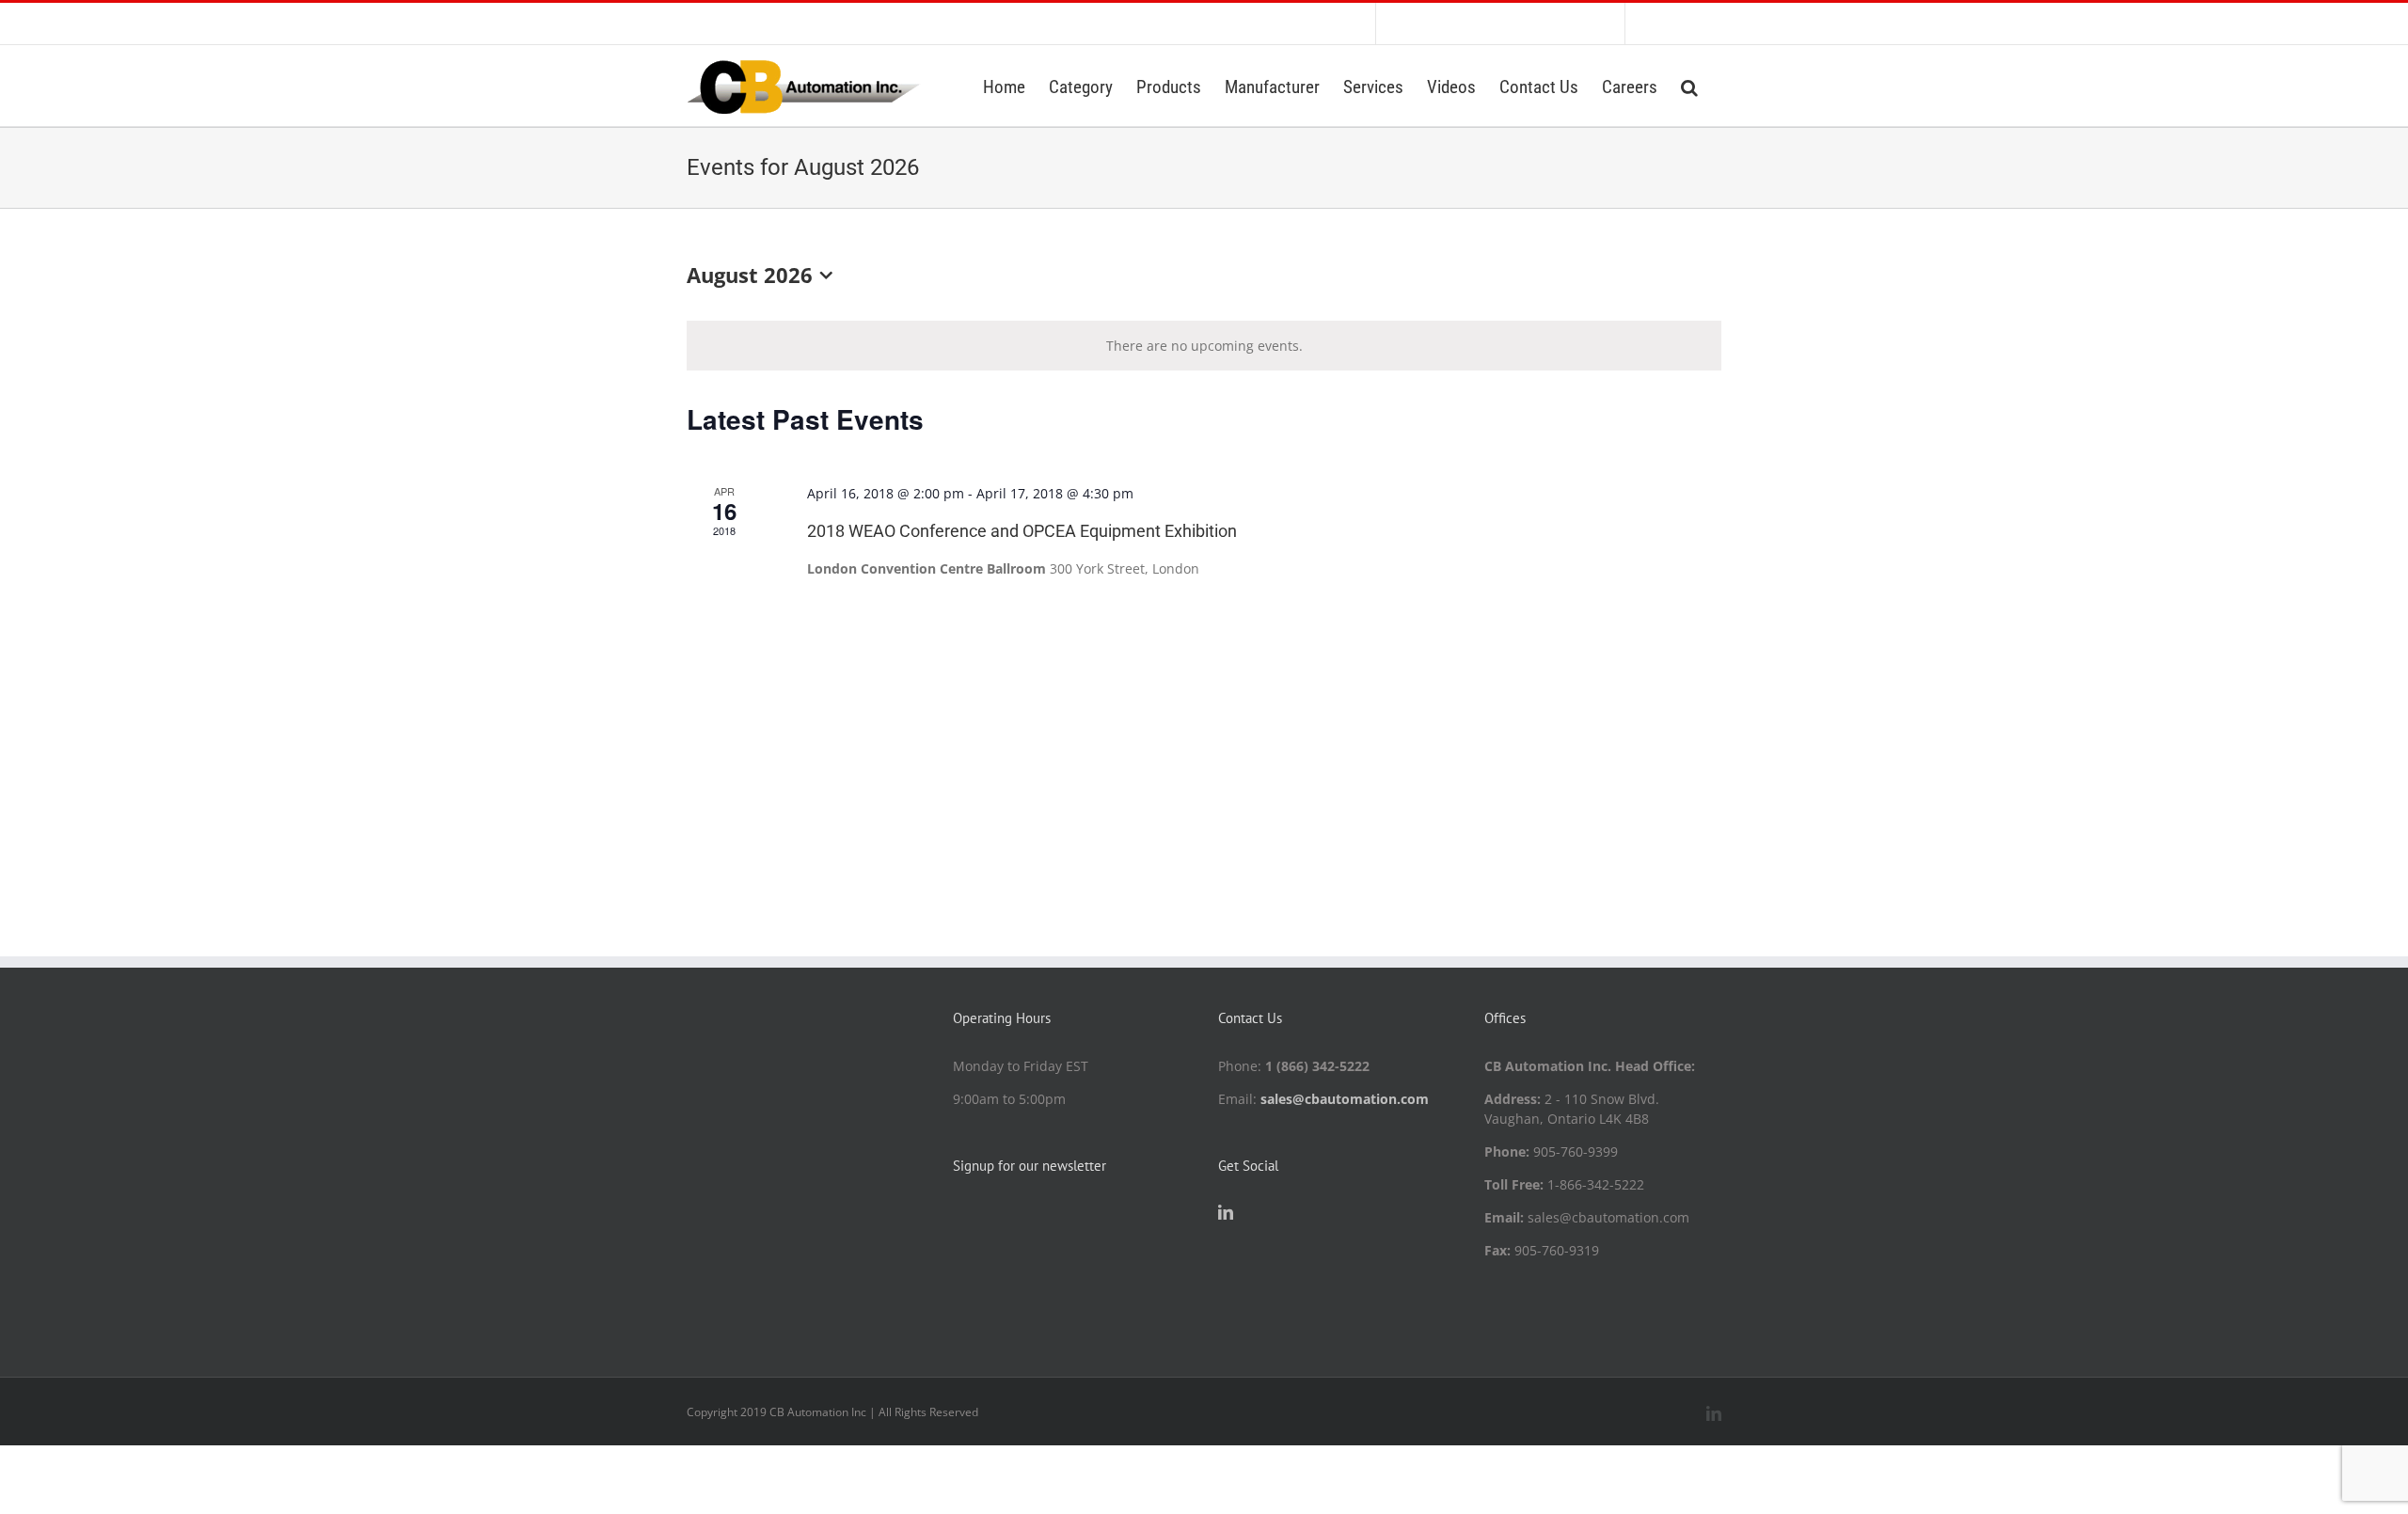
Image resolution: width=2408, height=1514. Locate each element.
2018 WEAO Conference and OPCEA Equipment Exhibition (1022, 531)
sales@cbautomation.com (1345, 1099)
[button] (1689, 86)
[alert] (1204, 346)
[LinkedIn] (1226, 1212)
